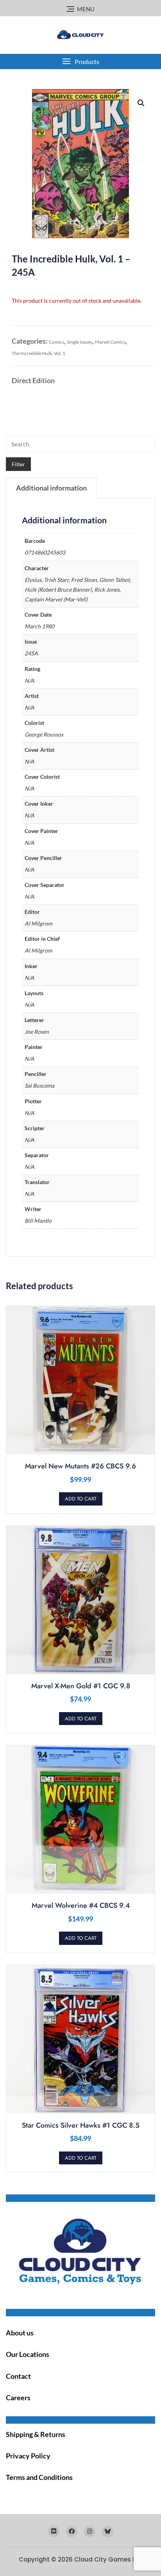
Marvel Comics (110, 342)
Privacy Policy (28, 2456)
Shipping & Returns (36, 2434)
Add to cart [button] (81, 1499)
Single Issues (80, 342)
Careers (18, 2398)
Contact (18, 2376)
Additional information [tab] (51, 488)
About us (20, 2333)
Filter (18, 464)
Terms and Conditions (39, 2477)
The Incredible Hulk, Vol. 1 (38, 353)
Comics (56, 342)
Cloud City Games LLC (108, 2559)
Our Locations (28, 2354)
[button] (80, 62)
